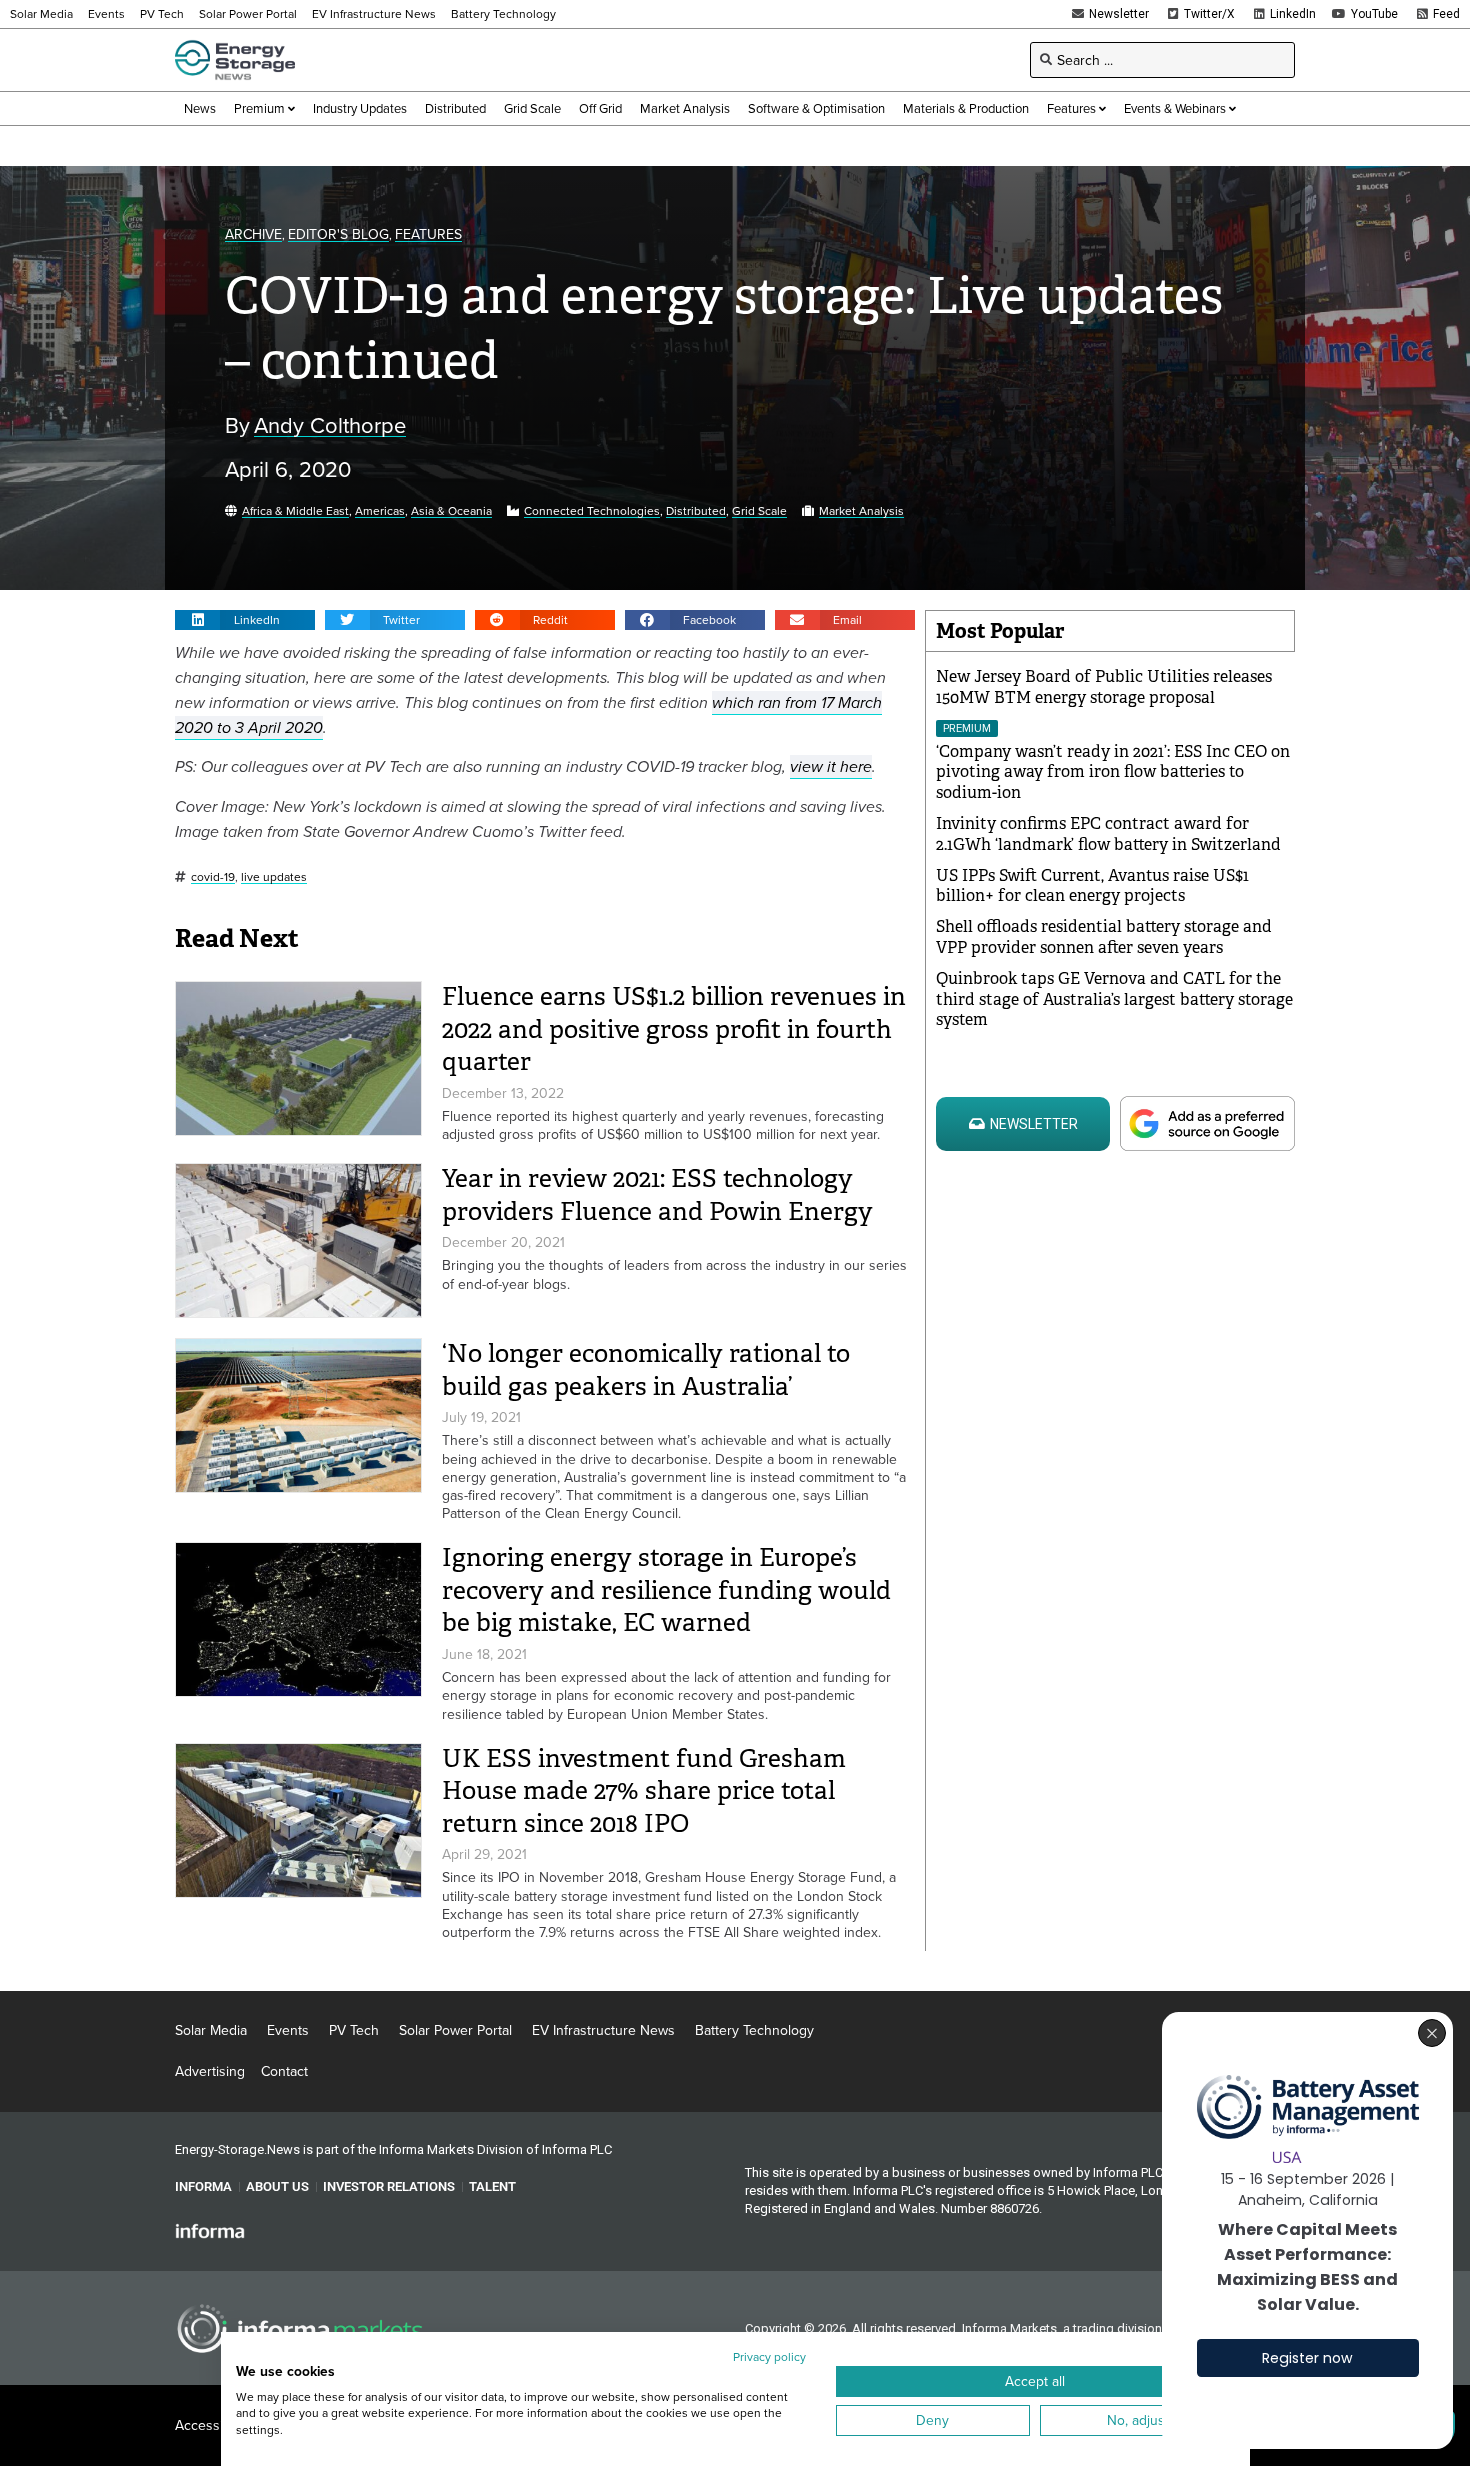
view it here (831, 766)
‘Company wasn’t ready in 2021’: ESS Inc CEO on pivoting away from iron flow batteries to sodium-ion (1113, 772)
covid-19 (213, 877)
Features (428, 234)
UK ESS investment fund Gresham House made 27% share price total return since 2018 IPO (644, 1791)
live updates (274, 877)
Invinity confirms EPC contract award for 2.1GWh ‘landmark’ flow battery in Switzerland (1108, 834)
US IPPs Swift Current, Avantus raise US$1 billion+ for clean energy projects (1092, 886)
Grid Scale (759, 511)
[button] (245, 620)
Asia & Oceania (451, 511)
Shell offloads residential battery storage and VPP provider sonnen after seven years (1104, 937)
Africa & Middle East (295, 511)
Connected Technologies (592, 511)
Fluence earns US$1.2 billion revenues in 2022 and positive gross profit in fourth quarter (674, 1029)
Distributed (696, 511)
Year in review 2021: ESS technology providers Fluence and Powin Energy (657, 1195)
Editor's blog (338, 234)
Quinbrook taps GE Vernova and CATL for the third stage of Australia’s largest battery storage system (1114, 999)
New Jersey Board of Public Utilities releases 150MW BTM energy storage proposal (1104, 687)
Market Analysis (861, 511)
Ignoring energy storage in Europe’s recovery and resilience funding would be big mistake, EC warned (666, 1590)
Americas (380, 511)
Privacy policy (769, 2356)
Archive (253, 234)
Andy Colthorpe (330, 425)
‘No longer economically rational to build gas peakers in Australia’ (646, 1370)
